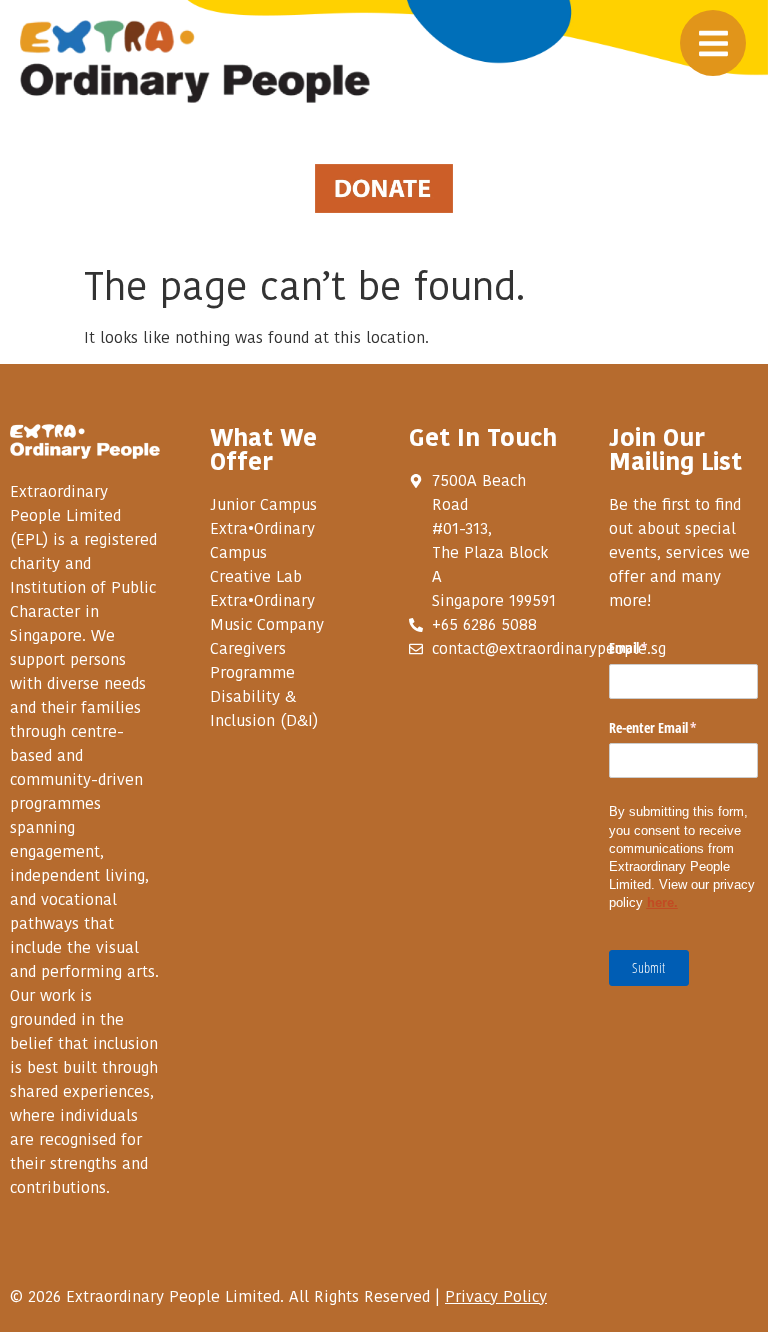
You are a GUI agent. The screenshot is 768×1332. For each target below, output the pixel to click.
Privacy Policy (496, 1296)
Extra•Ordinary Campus (262, 540)
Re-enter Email (676, 727)
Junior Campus (263, 504)
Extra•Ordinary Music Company (267, 612)
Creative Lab (256, 576)
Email (652, 647)
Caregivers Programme (252, 660)
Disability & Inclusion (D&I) (264, 708)
